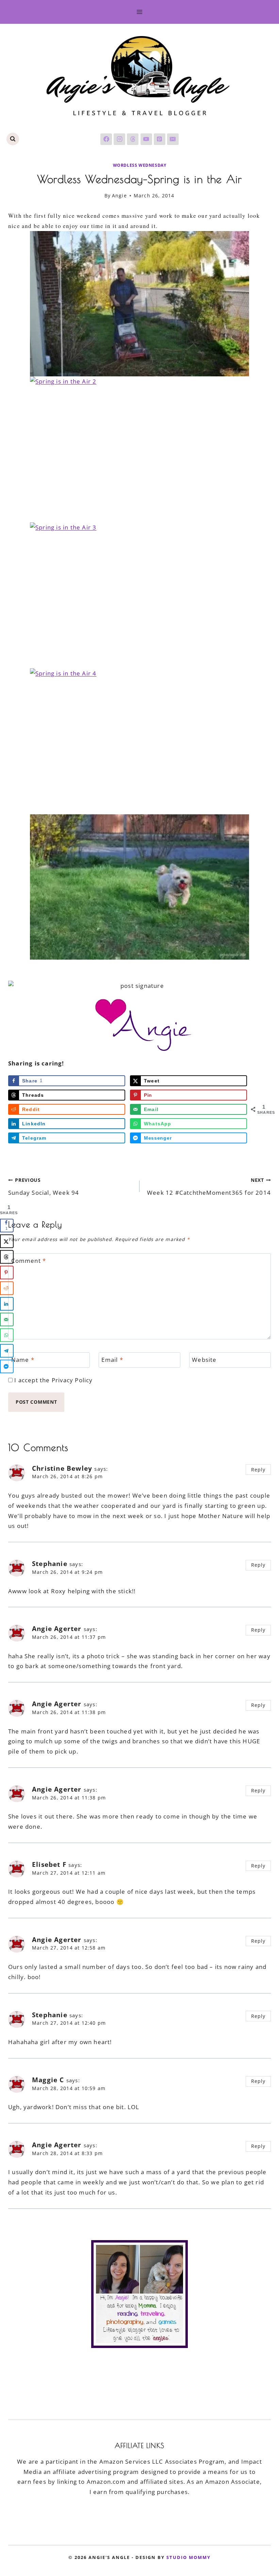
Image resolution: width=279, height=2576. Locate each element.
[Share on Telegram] (7, 1351)
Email (112, 1360)
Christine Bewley (62, 1468)
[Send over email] (7, 1319)
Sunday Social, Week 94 (44, 1187)
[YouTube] (146, 139)
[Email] (173, 139)
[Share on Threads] (7, 1257)
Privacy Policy (72, 1380)
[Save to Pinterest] (7, 1272)
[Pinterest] (160, 139)
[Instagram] (119, 139)
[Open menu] (140, 12)
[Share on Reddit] (7, 1288)
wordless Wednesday (140, 165)
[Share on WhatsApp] (7, 1335)
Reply (258, 1470)
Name (23, 1360)
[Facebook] (106, 139)
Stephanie (50, 1564)
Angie (119, 195)
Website (204, 1360)
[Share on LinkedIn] (7, 1304)
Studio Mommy (188, 2557)
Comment (29, 1261)
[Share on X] (7, 1241)
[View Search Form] (13, 139)
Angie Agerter (57, 1629)
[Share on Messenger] (7, 1366)
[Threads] (133, 139)
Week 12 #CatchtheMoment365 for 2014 (209, 1187)
